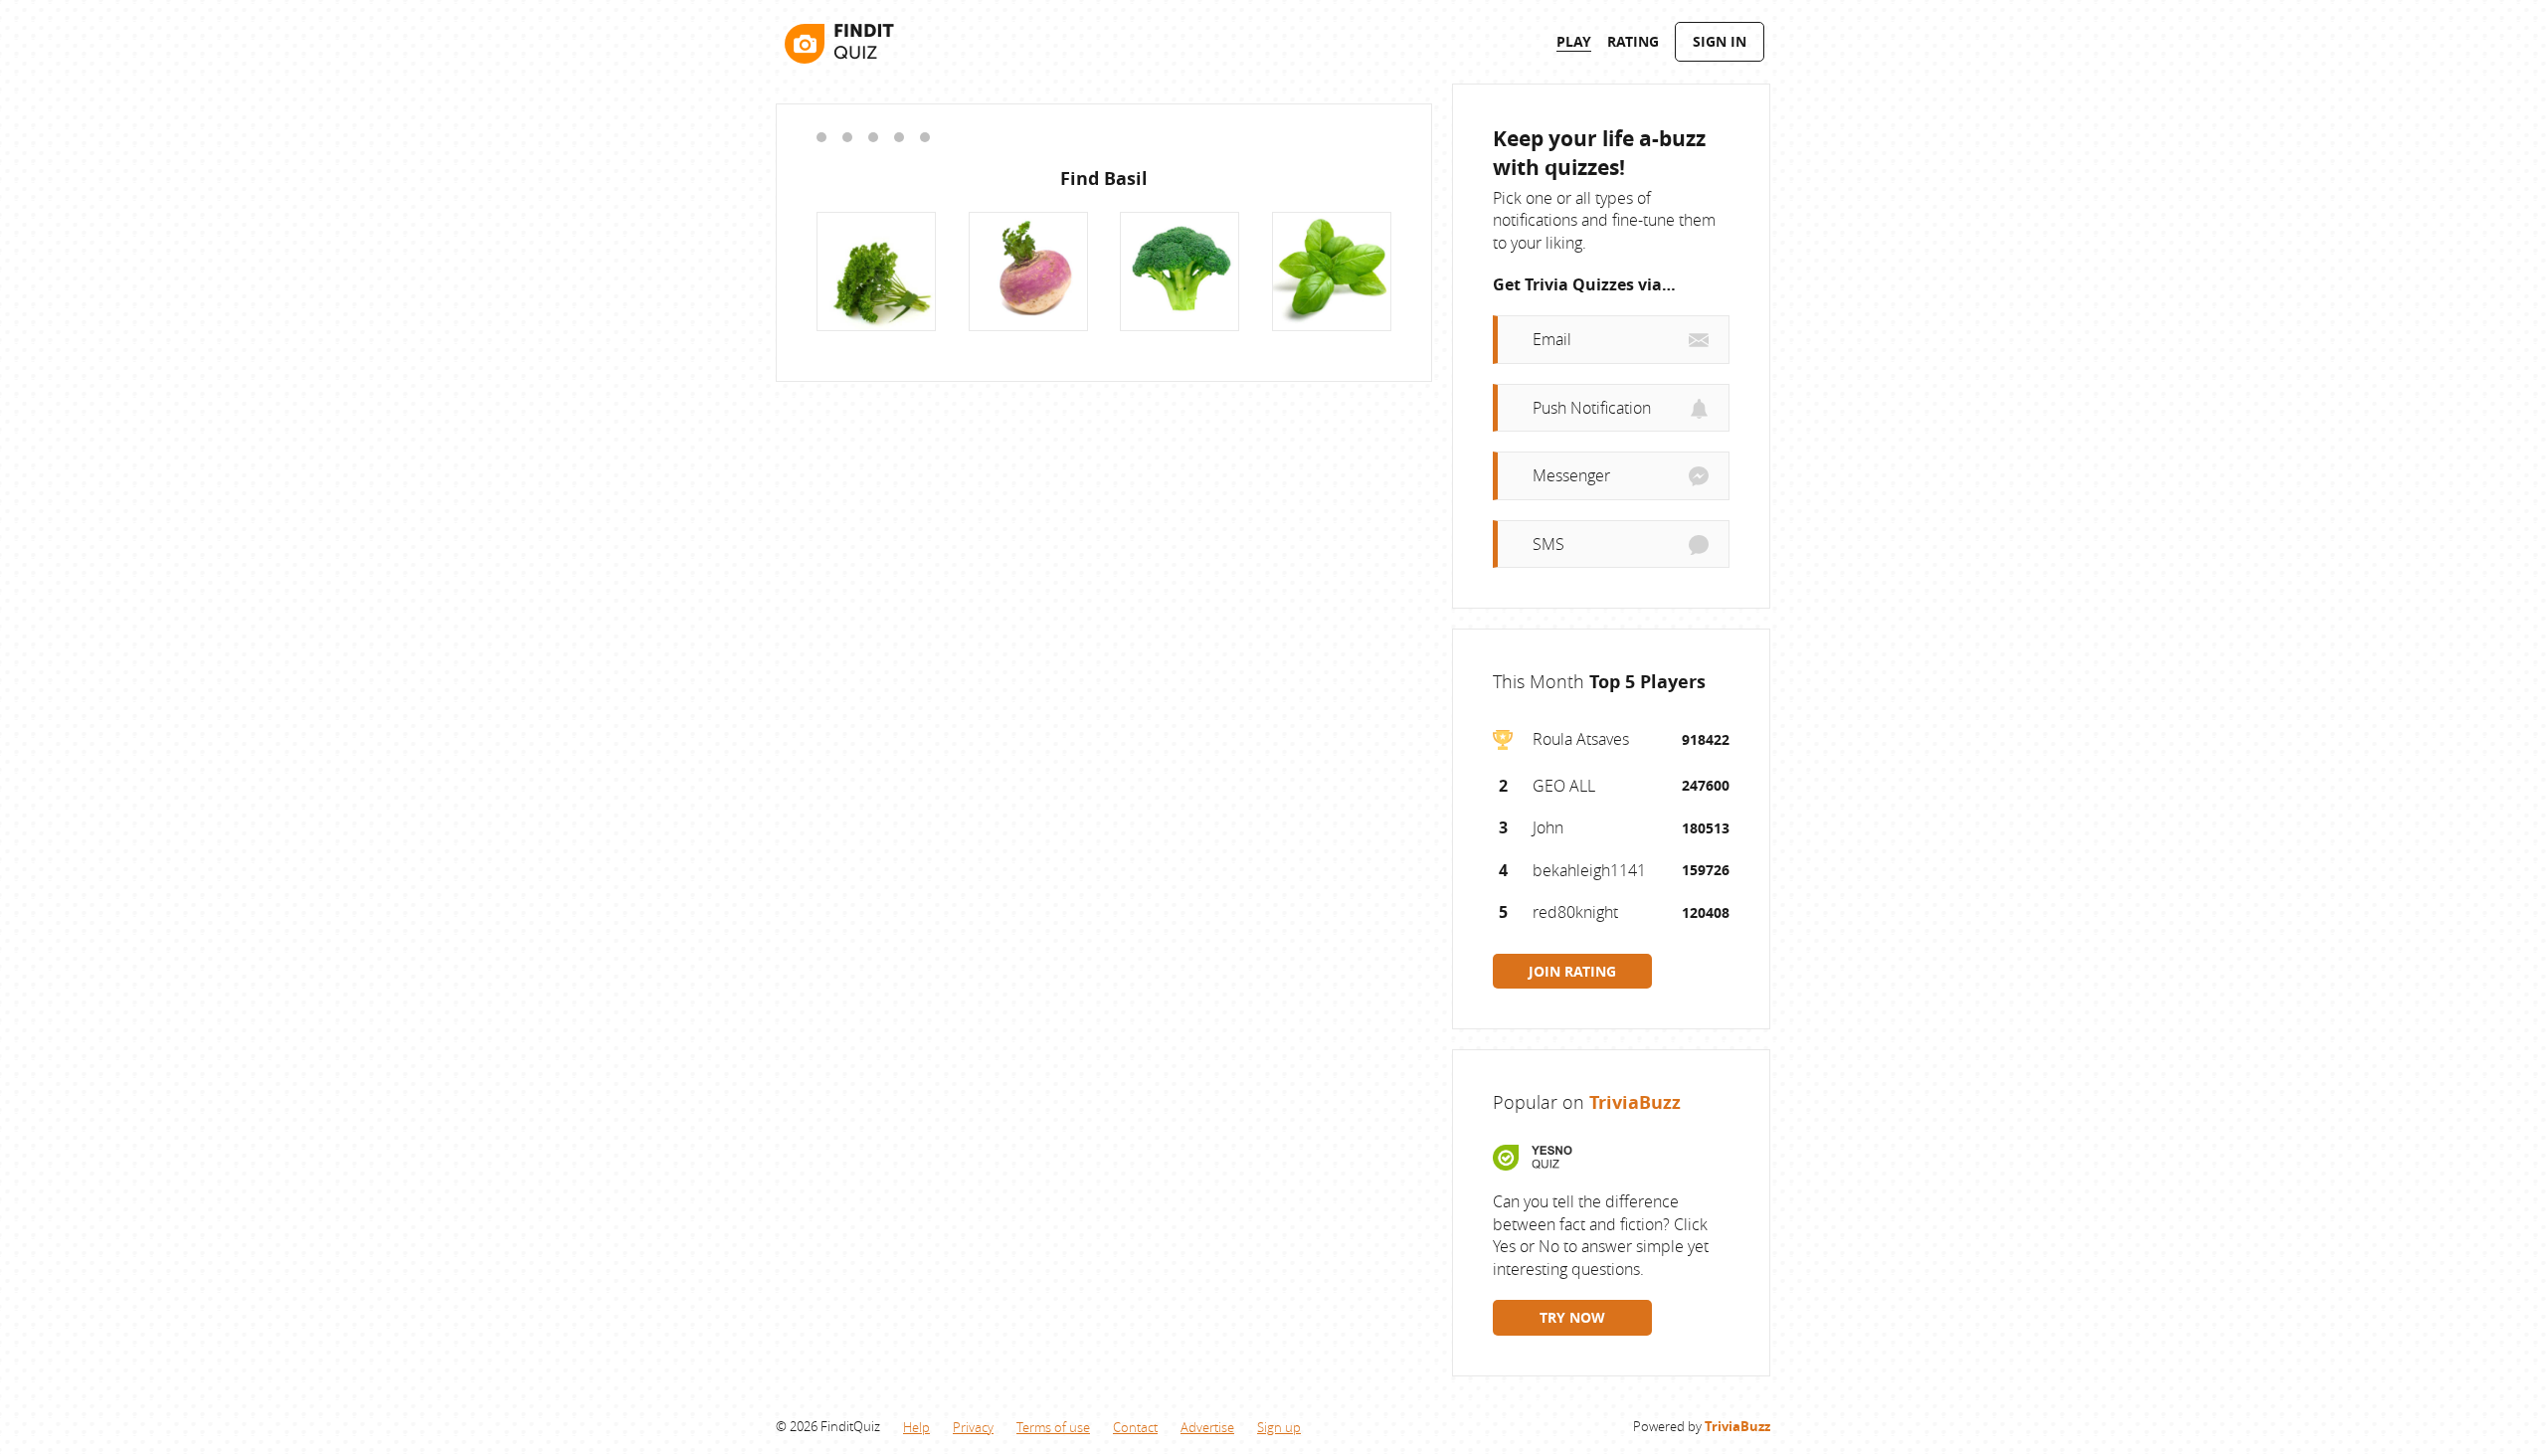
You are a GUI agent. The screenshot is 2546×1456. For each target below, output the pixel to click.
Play (1574, 41)
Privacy (973, 1427)
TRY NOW (1572, 1317)
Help (916, 1427)
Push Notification (1592, 408)
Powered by (1702, 1426)
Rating (1633, 41)
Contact (1135, 1427)
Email (1552, 339)
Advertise (1207, 1427)
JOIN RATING (1572, 971)
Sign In (1720, 41)
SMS (1548, 544)
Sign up (1279, 1427)
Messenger (1571, 475)
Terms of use (1053, 1427)
